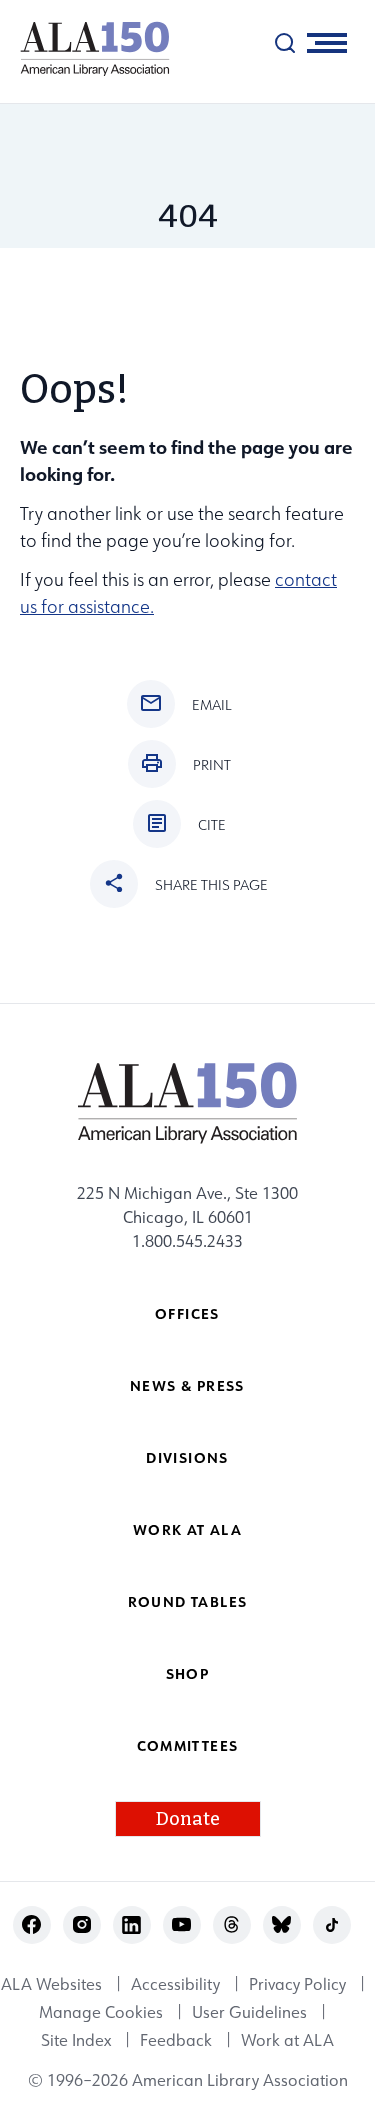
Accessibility (175, 1984)
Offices (187, 1313)
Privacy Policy (297, 1984)
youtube (181, 1924)
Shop (188, 1673)
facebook (31, 1924)
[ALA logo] (85, 48)
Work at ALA (187, 1529)
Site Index (76, 2040)
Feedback (176, 2040)
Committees (188, 1745)
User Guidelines (249, 2012)
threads (231, 1924)
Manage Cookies (101, 2012)
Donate (188, 1819)
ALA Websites (51, 1984)
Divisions (187, 1457)
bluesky (281, 1924)
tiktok (331, 1924)
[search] (285, 43)
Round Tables (188, 1601)
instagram (81, 1924)
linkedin (131, 1924)
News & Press (187, 1385)
